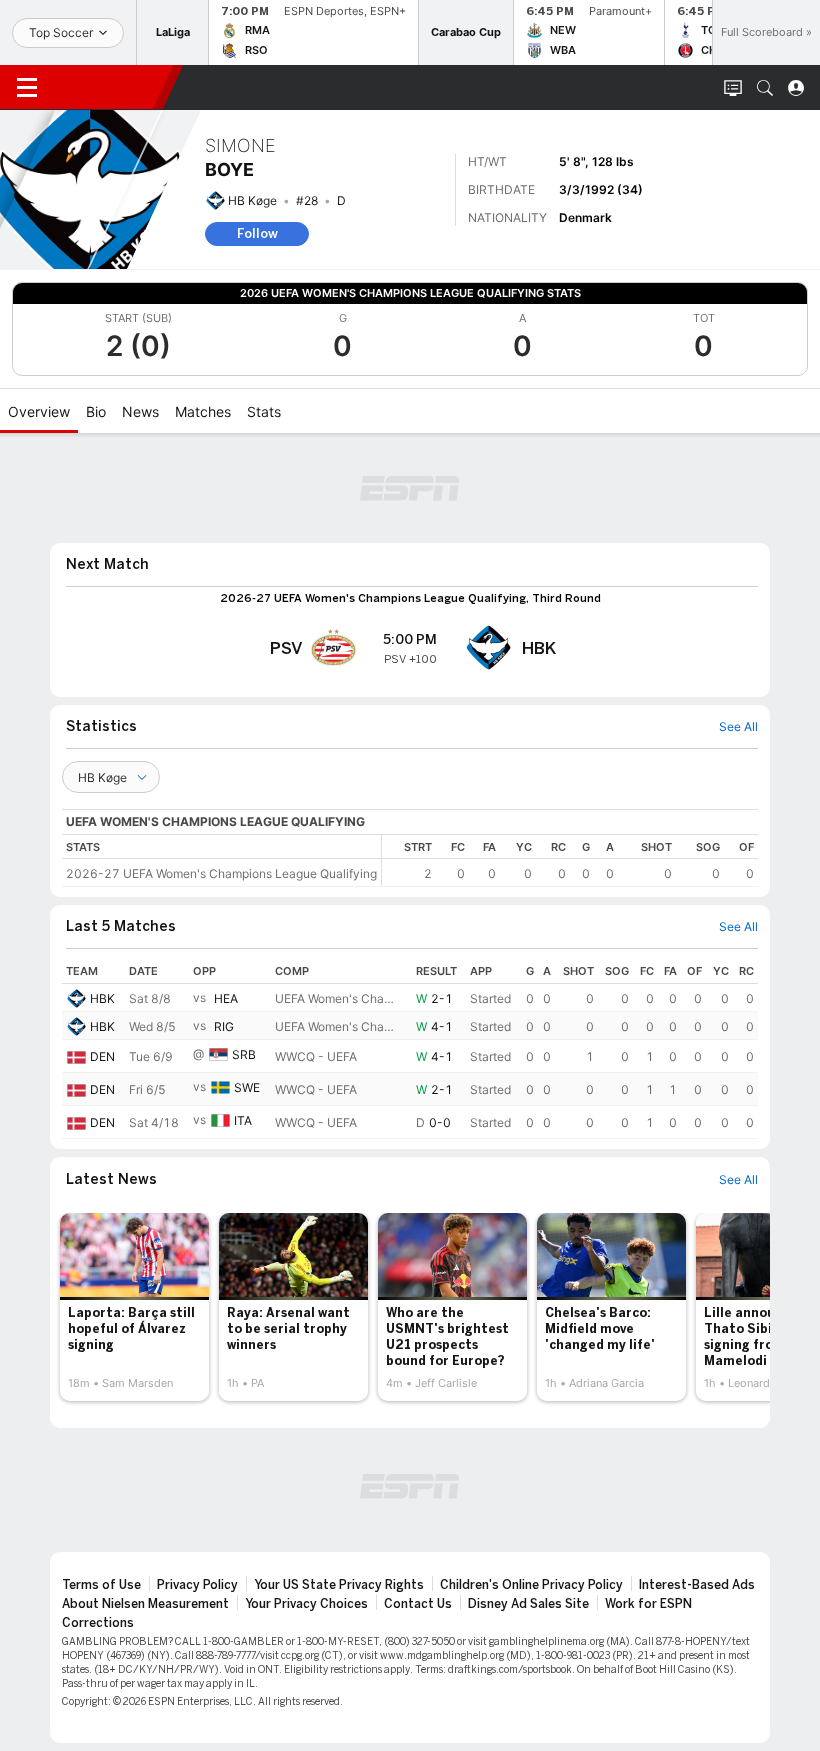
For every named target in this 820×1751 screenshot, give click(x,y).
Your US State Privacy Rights (339, 1585)
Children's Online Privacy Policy (531, 1585)
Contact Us (418, 1604)
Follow (257, 233)
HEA (226, 998)
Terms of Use (101, 1585)
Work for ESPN (648, 1604)
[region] (570, 860)
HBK (102, 998)
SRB (244, 1055)
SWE (247, 1088)
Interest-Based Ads (697, 1585)
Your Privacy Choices (306, 1604)
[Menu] (27, 88)
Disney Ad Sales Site (528, 1604)
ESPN (108, 87)
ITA (243, 1121)
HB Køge (252, 200)
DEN (102, 1056)
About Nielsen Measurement (145, 1604)
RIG (224, 1026)
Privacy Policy (197, 1585)
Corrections (98, 1623)
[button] (765, 88)
